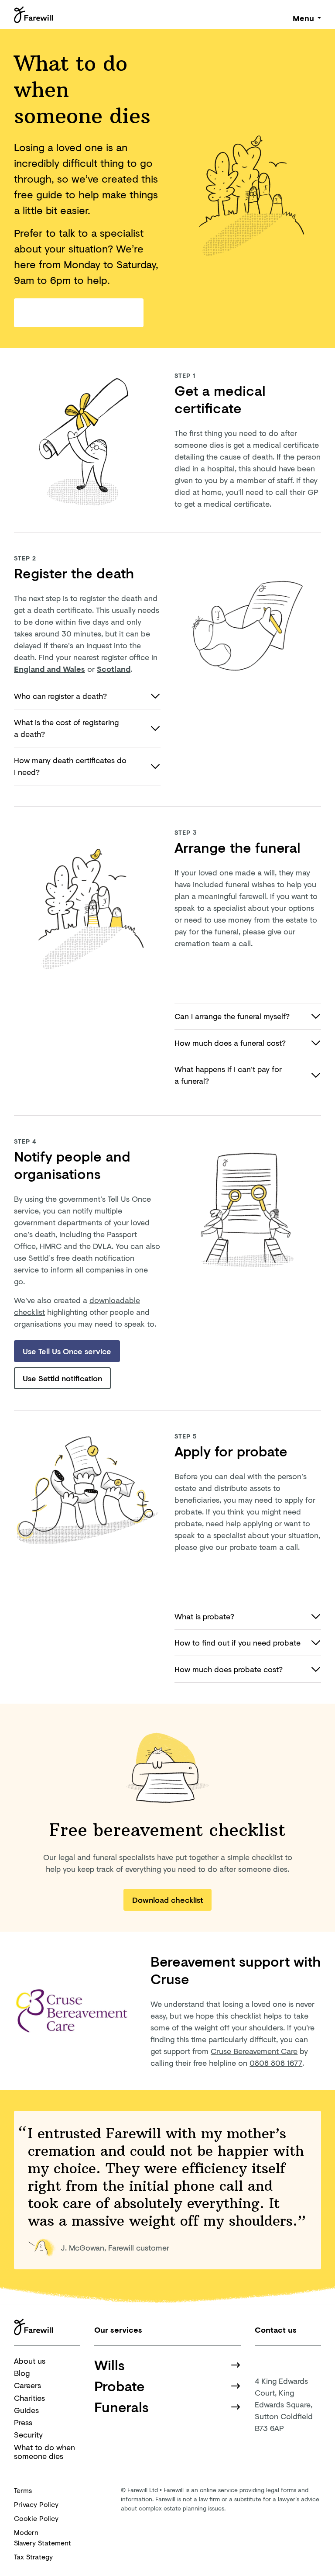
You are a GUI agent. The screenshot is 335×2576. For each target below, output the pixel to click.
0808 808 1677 (276, 2063)
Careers (27, 2385)
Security (28, 2434)
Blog (22, 2373)
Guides (26, 2410)
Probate (120, 2386)
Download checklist (167, 1900)
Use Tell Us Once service (67, 1351)
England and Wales (50, 669)
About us (30, 2361)
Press (23, 2422)
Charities (29, 2398)
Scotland (114, 669)
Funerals (121, 2407)
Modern (43, 2537)
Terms (23, 2490)
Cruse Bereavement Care (254, 2051)
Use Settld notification (62, 1378)
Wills (109, 2365)
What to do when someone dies (44, 2452)
